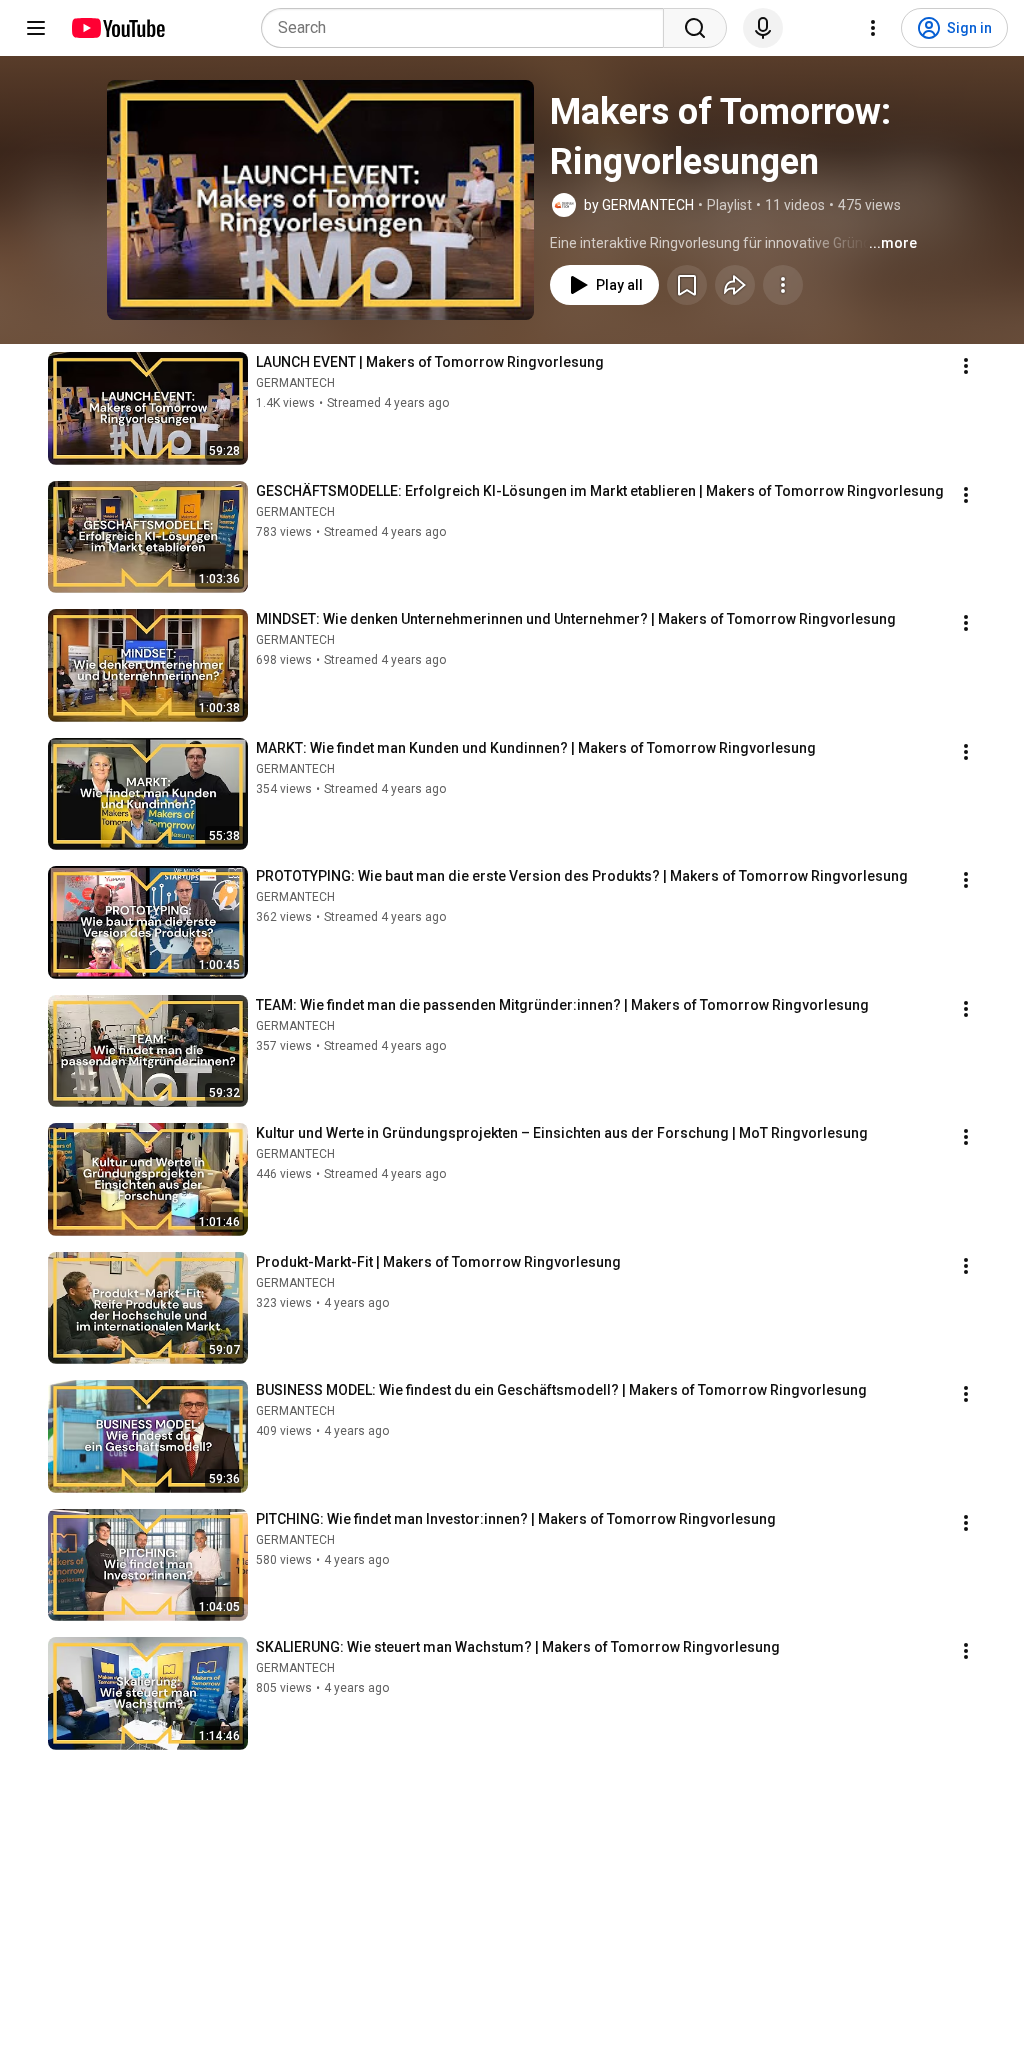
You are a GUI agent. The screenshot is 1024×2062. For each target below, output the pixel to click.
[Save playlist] (687, 285)
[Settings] (873, 28)
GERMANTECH (295, 383)
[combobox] (468, 28)
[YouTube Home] (117, 28)
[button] (320, 200)
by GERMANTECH (639, 205)
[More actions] (783, 285)
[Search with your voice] (763, 28)
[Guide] (36, 28)
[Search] (695, 28)
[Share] (735, 285)
